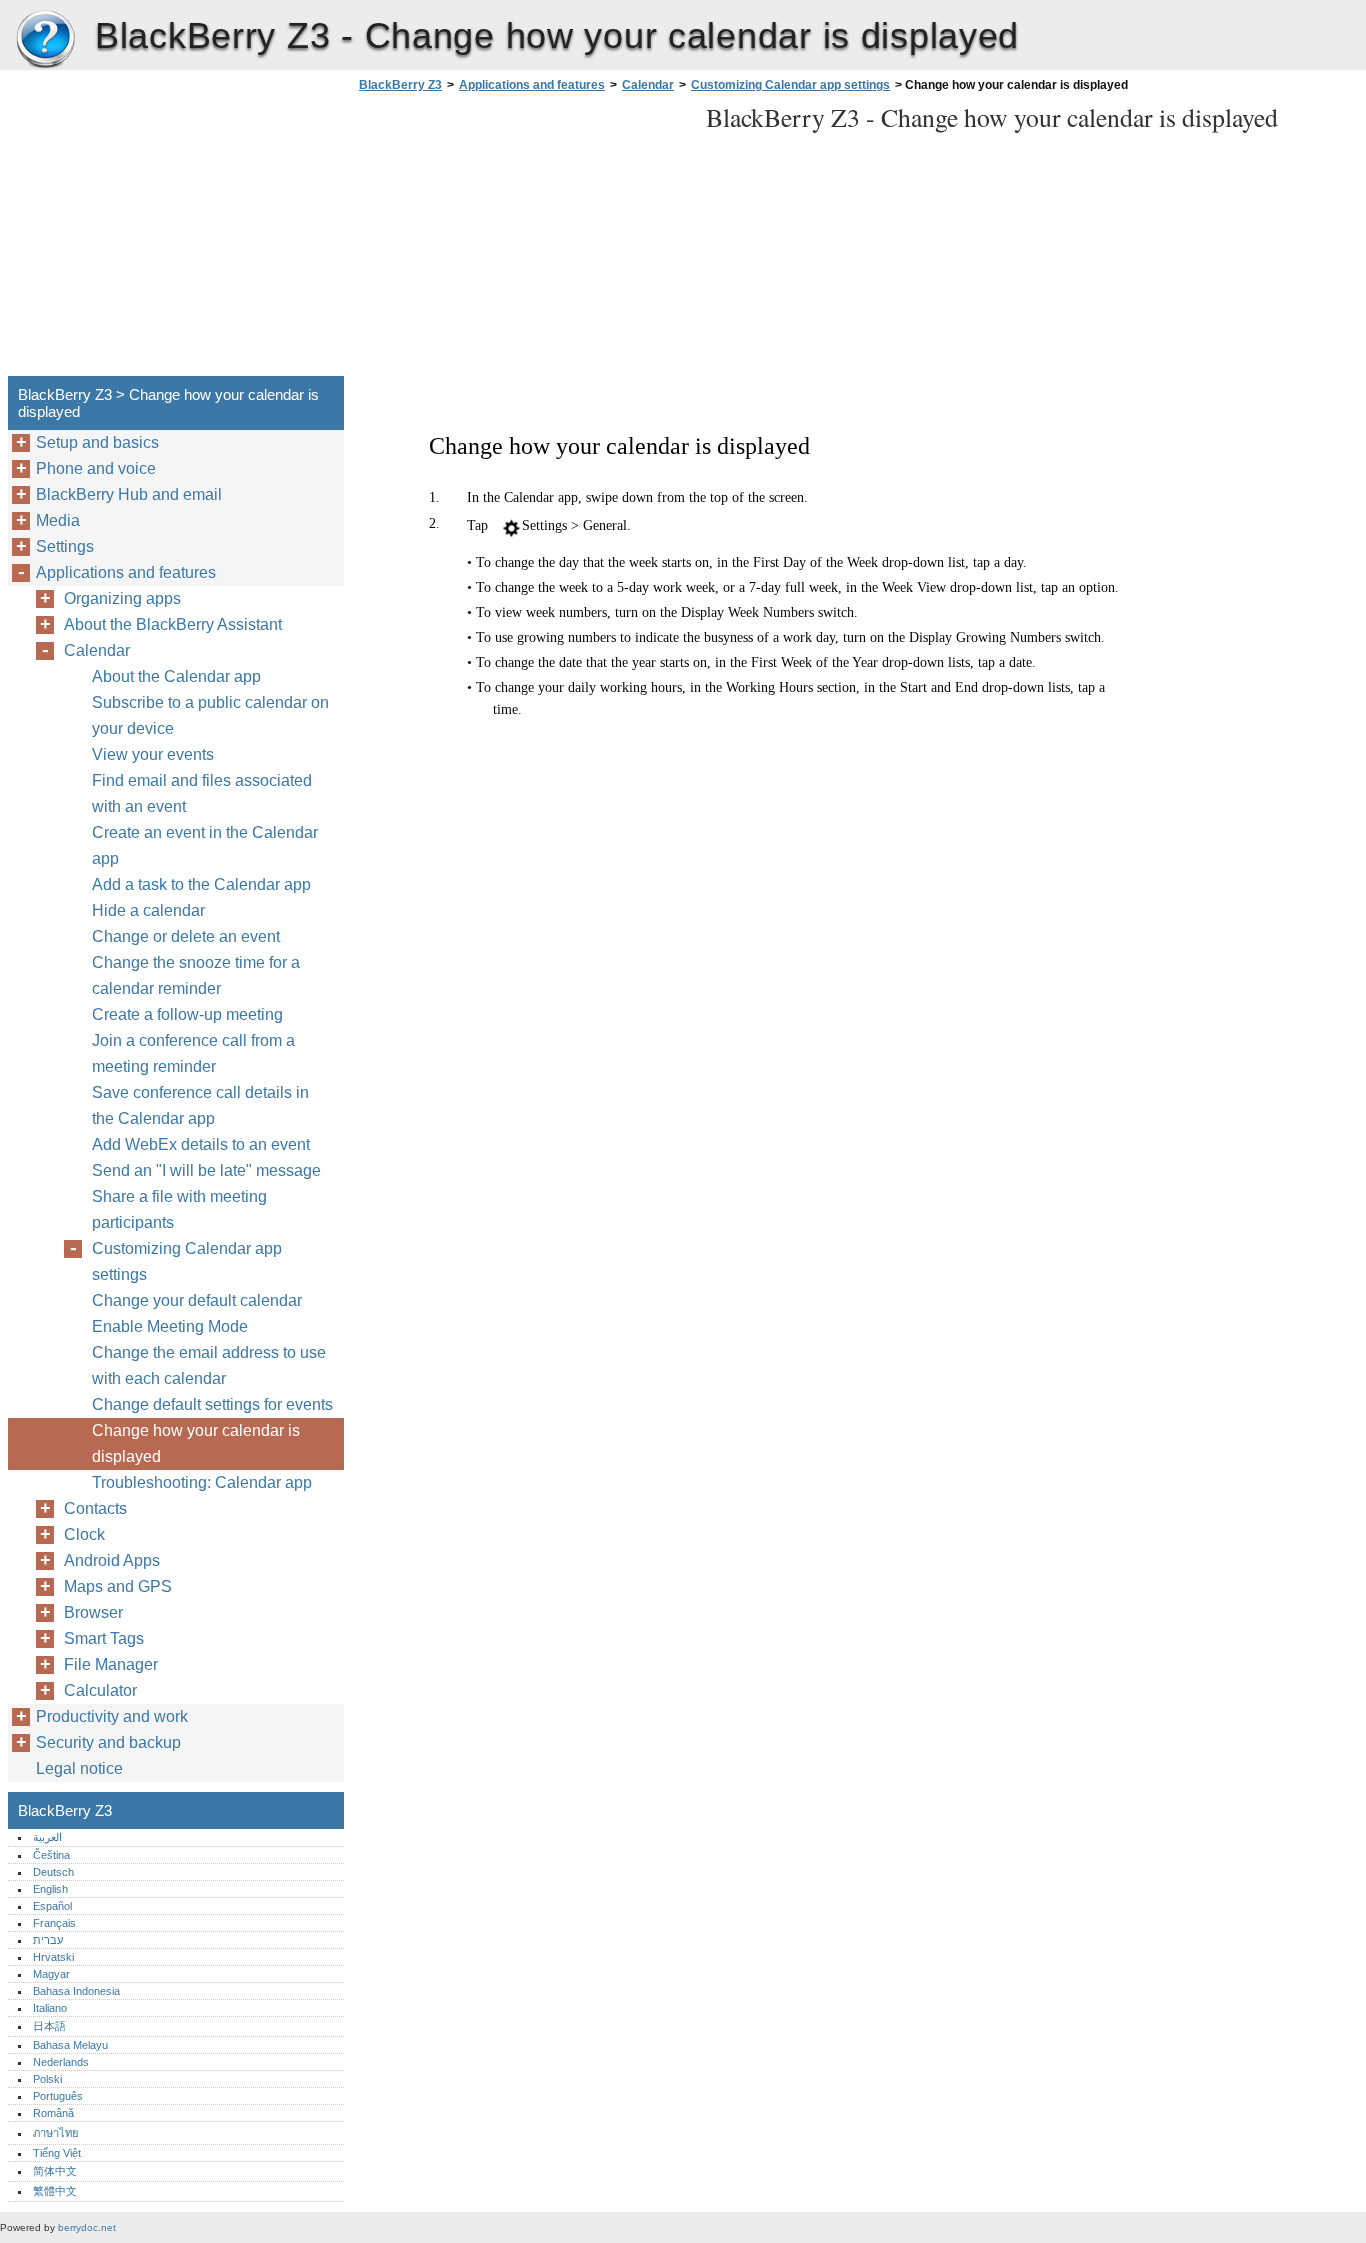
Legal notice (79, 1768)
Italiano (50, 2008)
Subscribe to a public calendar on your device (210, 715)
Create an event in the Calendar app (205, 845)
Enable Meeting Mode (170, 1326)
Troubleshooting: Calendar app (202, 1482)
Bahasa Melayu (70, 2045)
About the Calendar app (176, 676)
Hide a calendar (148, 910)
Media (58, 520)
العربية (47, 1837)
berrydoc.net (87, 2227)
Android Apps (112, 1560)
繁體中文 (55, 2191)
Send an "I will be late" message (206, 1170)
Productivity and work (112, 1716)
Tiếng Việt (57, 2153)
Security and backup (108, 1742)
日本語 (49, 2026)
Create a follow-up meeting (187, 1014)
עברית (48, 1940)
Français (54, 1923)
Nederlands (61, 2062)
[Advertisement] (522, 240)
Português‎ (58, 2096)
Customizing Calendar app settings (790, 85)
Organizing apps (122, 598)
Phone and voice (96, 468)
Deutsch (53, 1872)
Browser (93, 1612)
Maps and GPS (118, 1586)
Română (53, 2113)
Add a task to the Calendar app (201, 884)
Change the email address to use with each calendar (209, 1365)
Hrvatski (53, 1957)
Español (52, 1906)
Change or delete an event (186, 936)
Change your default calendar (197, 1300)
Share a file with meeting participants (179, 1209)
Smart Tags (104, 1638)
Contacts (95, 1508)
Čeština (51, 1855)
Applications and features (532, 85)
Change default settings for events (212, 1404)
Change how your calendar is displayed (196, 1443)
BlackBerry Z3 (45, 40)
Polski (47, 2079)
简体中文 (55, 2171)
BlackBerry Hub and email (129, 494)
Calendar (648, 85)
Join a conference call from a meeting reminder (193, 1053)
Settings (65, 546)
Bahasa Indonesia (76, 1991)
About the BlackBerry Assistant (173, 624)
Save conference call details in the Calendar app (200, 1105)
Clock (84, 1534)
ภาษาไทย (56, 2133)
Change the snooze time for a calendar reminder (196, 975)
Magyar (51, 1974)
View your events (153, 754)
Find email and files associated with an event (202, 793)
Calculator (100, 1690)
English (50, 1889)
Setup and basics (97, 442)
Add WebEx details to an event (201, 1144)
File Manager (111, 1664)
